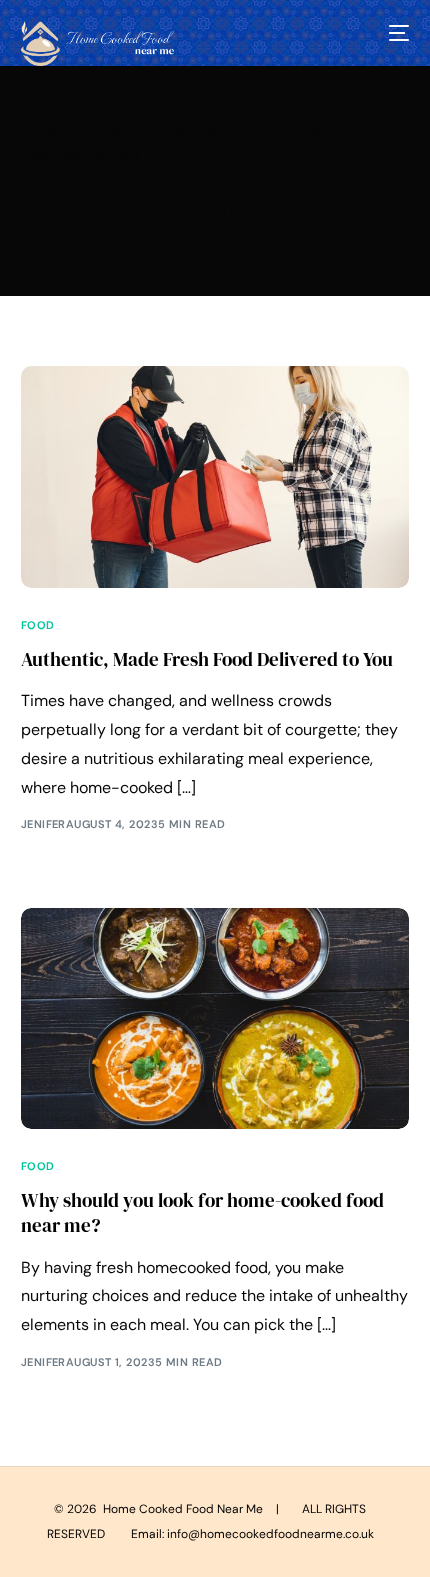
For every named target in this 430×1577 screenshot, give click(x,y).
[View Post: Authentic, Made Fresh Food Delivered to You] (215, 476)
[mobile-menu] (397, 33)
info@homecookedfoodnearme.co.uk (270, 1534)
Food (38, 625)
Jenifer (43, 824)
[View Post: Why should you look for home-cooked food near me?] (215, 1018)
